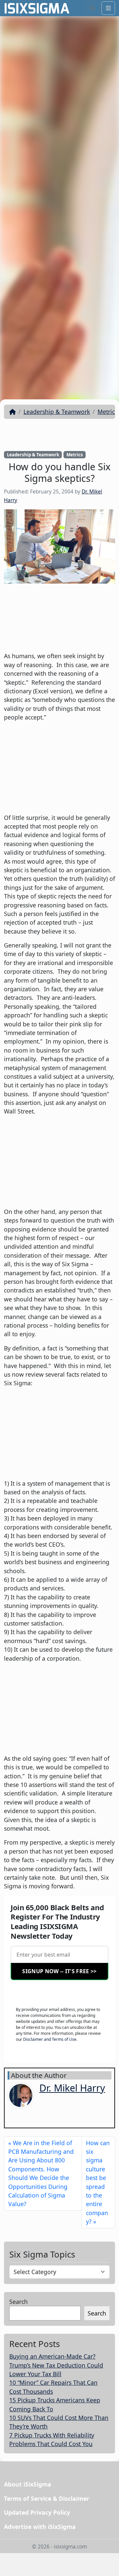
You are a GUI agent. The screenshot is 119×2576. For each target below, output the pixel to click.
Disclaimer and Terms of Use (50, 2039)
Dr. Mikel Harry (72, 2088)
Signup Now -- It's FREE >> (59, 1971)
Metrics (107, 412)
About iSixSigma (28, 2484)
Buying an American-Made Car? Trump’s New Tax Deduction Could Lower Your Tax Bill (56, 2365)
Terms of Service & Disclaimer (47, 2498)
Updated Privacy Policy (37, 2512)
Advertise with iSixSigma (40, 2527)
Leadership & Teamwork (57, 412)
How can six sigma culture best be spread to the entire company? (98, 2182)
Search (19, 2302)
